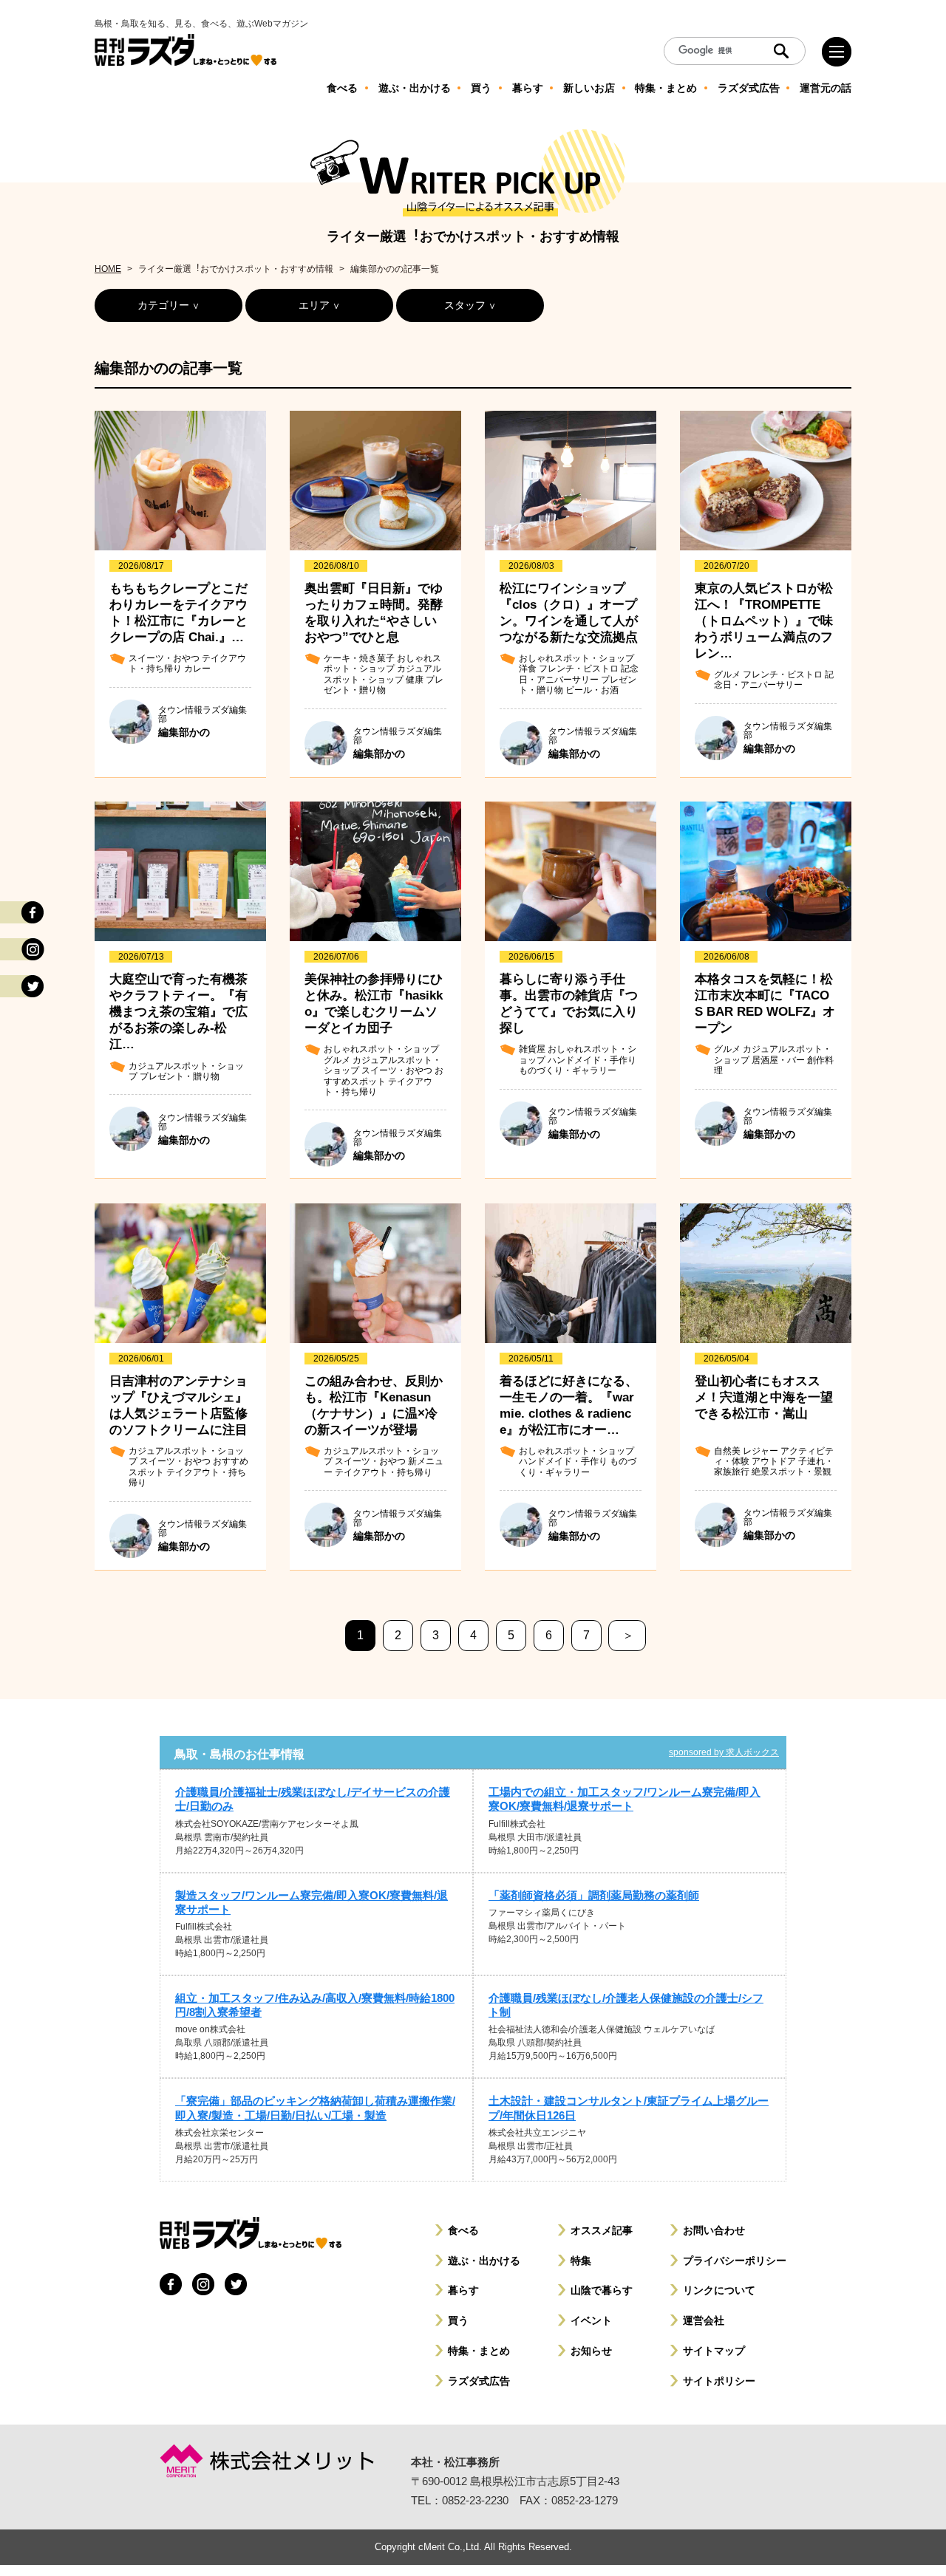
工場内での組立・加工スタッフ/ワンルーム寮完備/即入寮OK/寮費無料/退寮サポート (625, 1799)
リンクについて (719, 2290)
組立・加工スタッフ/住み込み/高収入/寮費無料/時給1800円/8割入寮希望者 (315, 2005)
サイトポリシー (719, 2381)
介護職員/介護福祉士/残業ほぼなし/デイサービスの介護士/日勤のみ (313, 1799)
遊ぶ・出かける (484, 2261)
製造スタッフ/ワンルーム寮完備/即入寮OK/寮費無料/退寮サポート (312, 1902)
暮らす (463, 2290)
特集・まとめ (479, 2351)
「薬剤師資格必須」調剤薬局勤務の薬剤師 (594, 1895)
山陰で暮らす (602, 2290)
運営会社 (704, 2320)
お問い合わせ (714, 2230)
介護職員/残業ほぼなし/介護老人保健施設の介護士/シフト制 (626, 2005)
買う (458, 2320)
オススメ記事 (602, 2230)
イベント (591, 2320)
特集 (581, 2261)
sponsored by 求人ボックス (724, 1752)
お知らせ (591, 2351)
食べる (463, 2230)
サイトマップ (714, 2351)
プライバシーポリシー (735, 2261)
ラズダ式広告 (479, 2381)
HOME (108, 269)
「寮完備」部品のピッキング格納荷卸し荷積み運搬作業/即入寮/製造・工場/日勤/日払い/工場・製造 (315, 2108)
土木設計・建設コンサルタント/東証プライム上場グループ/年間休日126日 (629, 2108)
